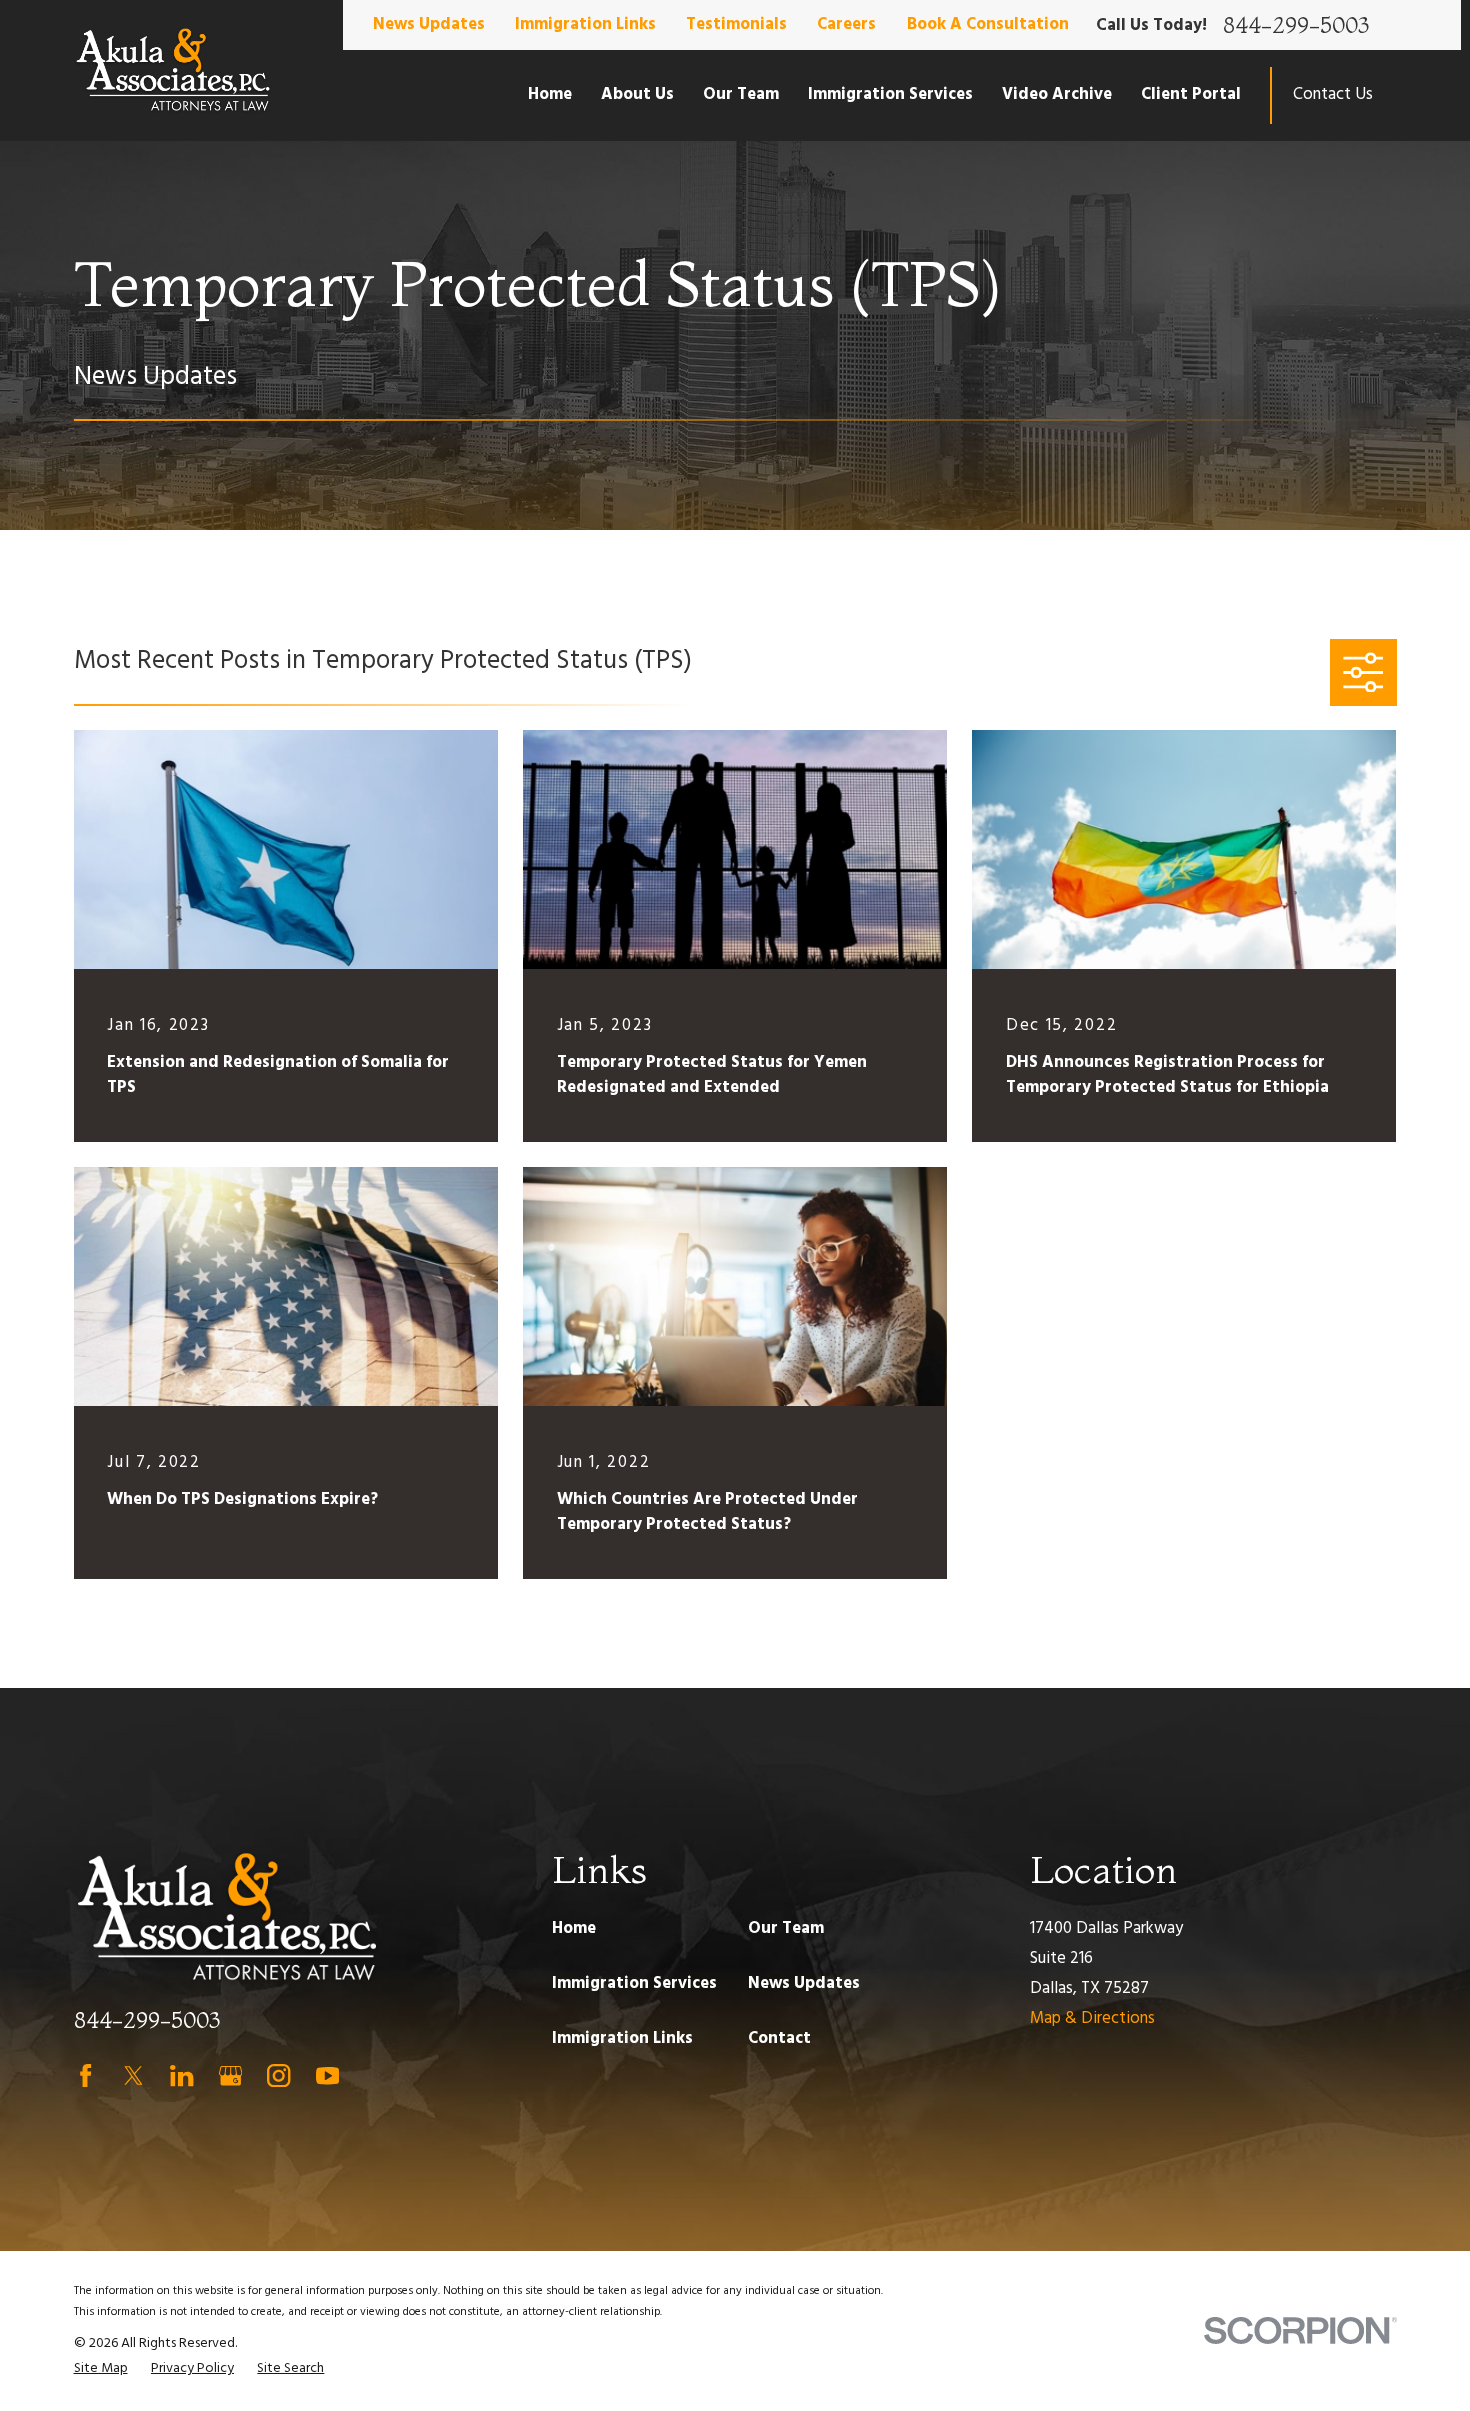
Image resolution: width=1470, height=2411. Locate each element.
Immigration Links (585, 24)
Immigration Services (634, 1983)
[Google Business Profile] (230, 2075)
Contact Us (1333, 94)
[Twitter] (133, 2075)
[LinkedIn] (181, 2075)
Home (574, 1928)
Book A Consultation (988, 24)
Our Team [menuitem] (741, 94)
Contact (779, 2038)
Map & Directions (1092, 2018)
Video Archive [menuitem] (1057, 94)
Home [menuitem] (550, 94)
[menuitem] (101, 2368)
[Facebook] (85, 2075)
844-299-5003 (1296, 25)
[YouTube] (327, 2075)
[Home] (173, 70)
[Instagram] (278, 2075)
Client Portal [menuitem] (1191, 94)
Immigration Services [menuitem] (890, 94)
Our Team (786, 1928)
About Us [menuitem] (637, 94)
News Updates (429, 24)
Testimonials (736, 24)
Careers (846, 24)
